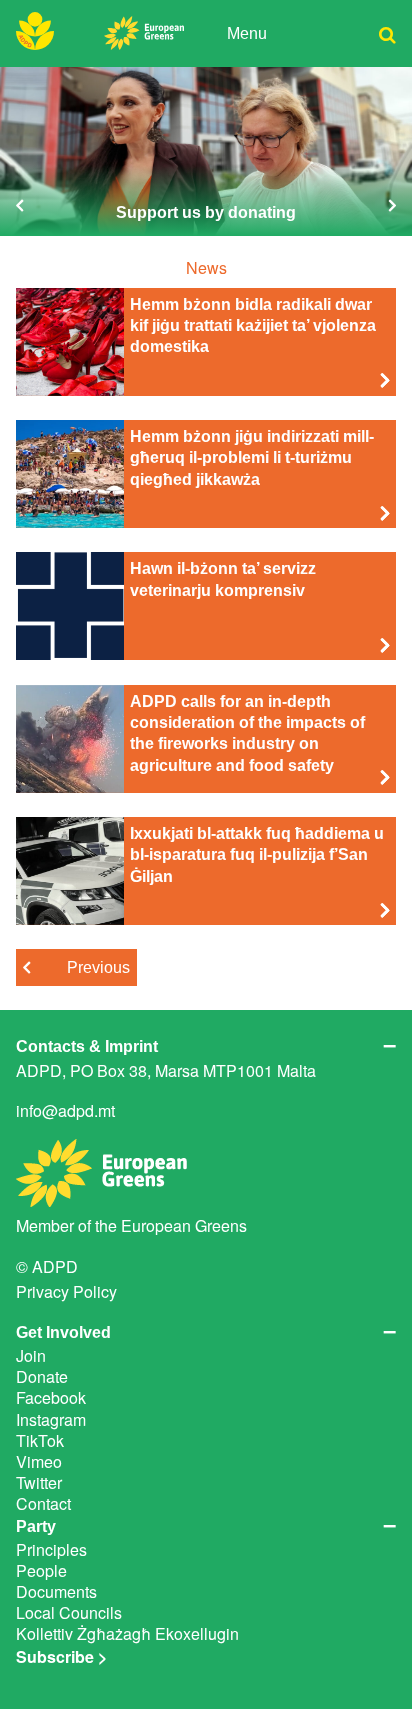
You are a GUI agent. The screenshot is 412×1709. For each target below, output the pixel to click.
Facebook (51, 1397)
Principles (51, 1549)
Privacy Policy (66, 1291)
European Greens (184, 1225)
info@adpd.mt (65, 1110)
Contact (43, 1503)
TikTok (40, 1440)
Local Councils (69, 1612)
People (41, 1570)
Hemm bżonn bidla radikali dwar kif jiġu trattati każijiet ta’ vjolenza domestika (253, 325)
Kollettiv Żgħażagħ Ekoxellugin (127, 1633)
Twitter (39, 1482)
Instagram (51, 1419)
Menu (247, 33)
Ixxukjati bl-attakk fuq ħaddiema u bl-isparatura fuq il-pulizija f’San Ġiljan (257, 854)
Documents (56, 1591)
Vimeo (39, 1461)
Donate (42, 1376)
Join (31, 1355)
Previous (98, 967)
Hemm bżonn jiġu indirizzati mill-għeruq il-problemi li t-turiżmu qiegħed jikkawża (252, 457)
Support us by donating (206, 151)
